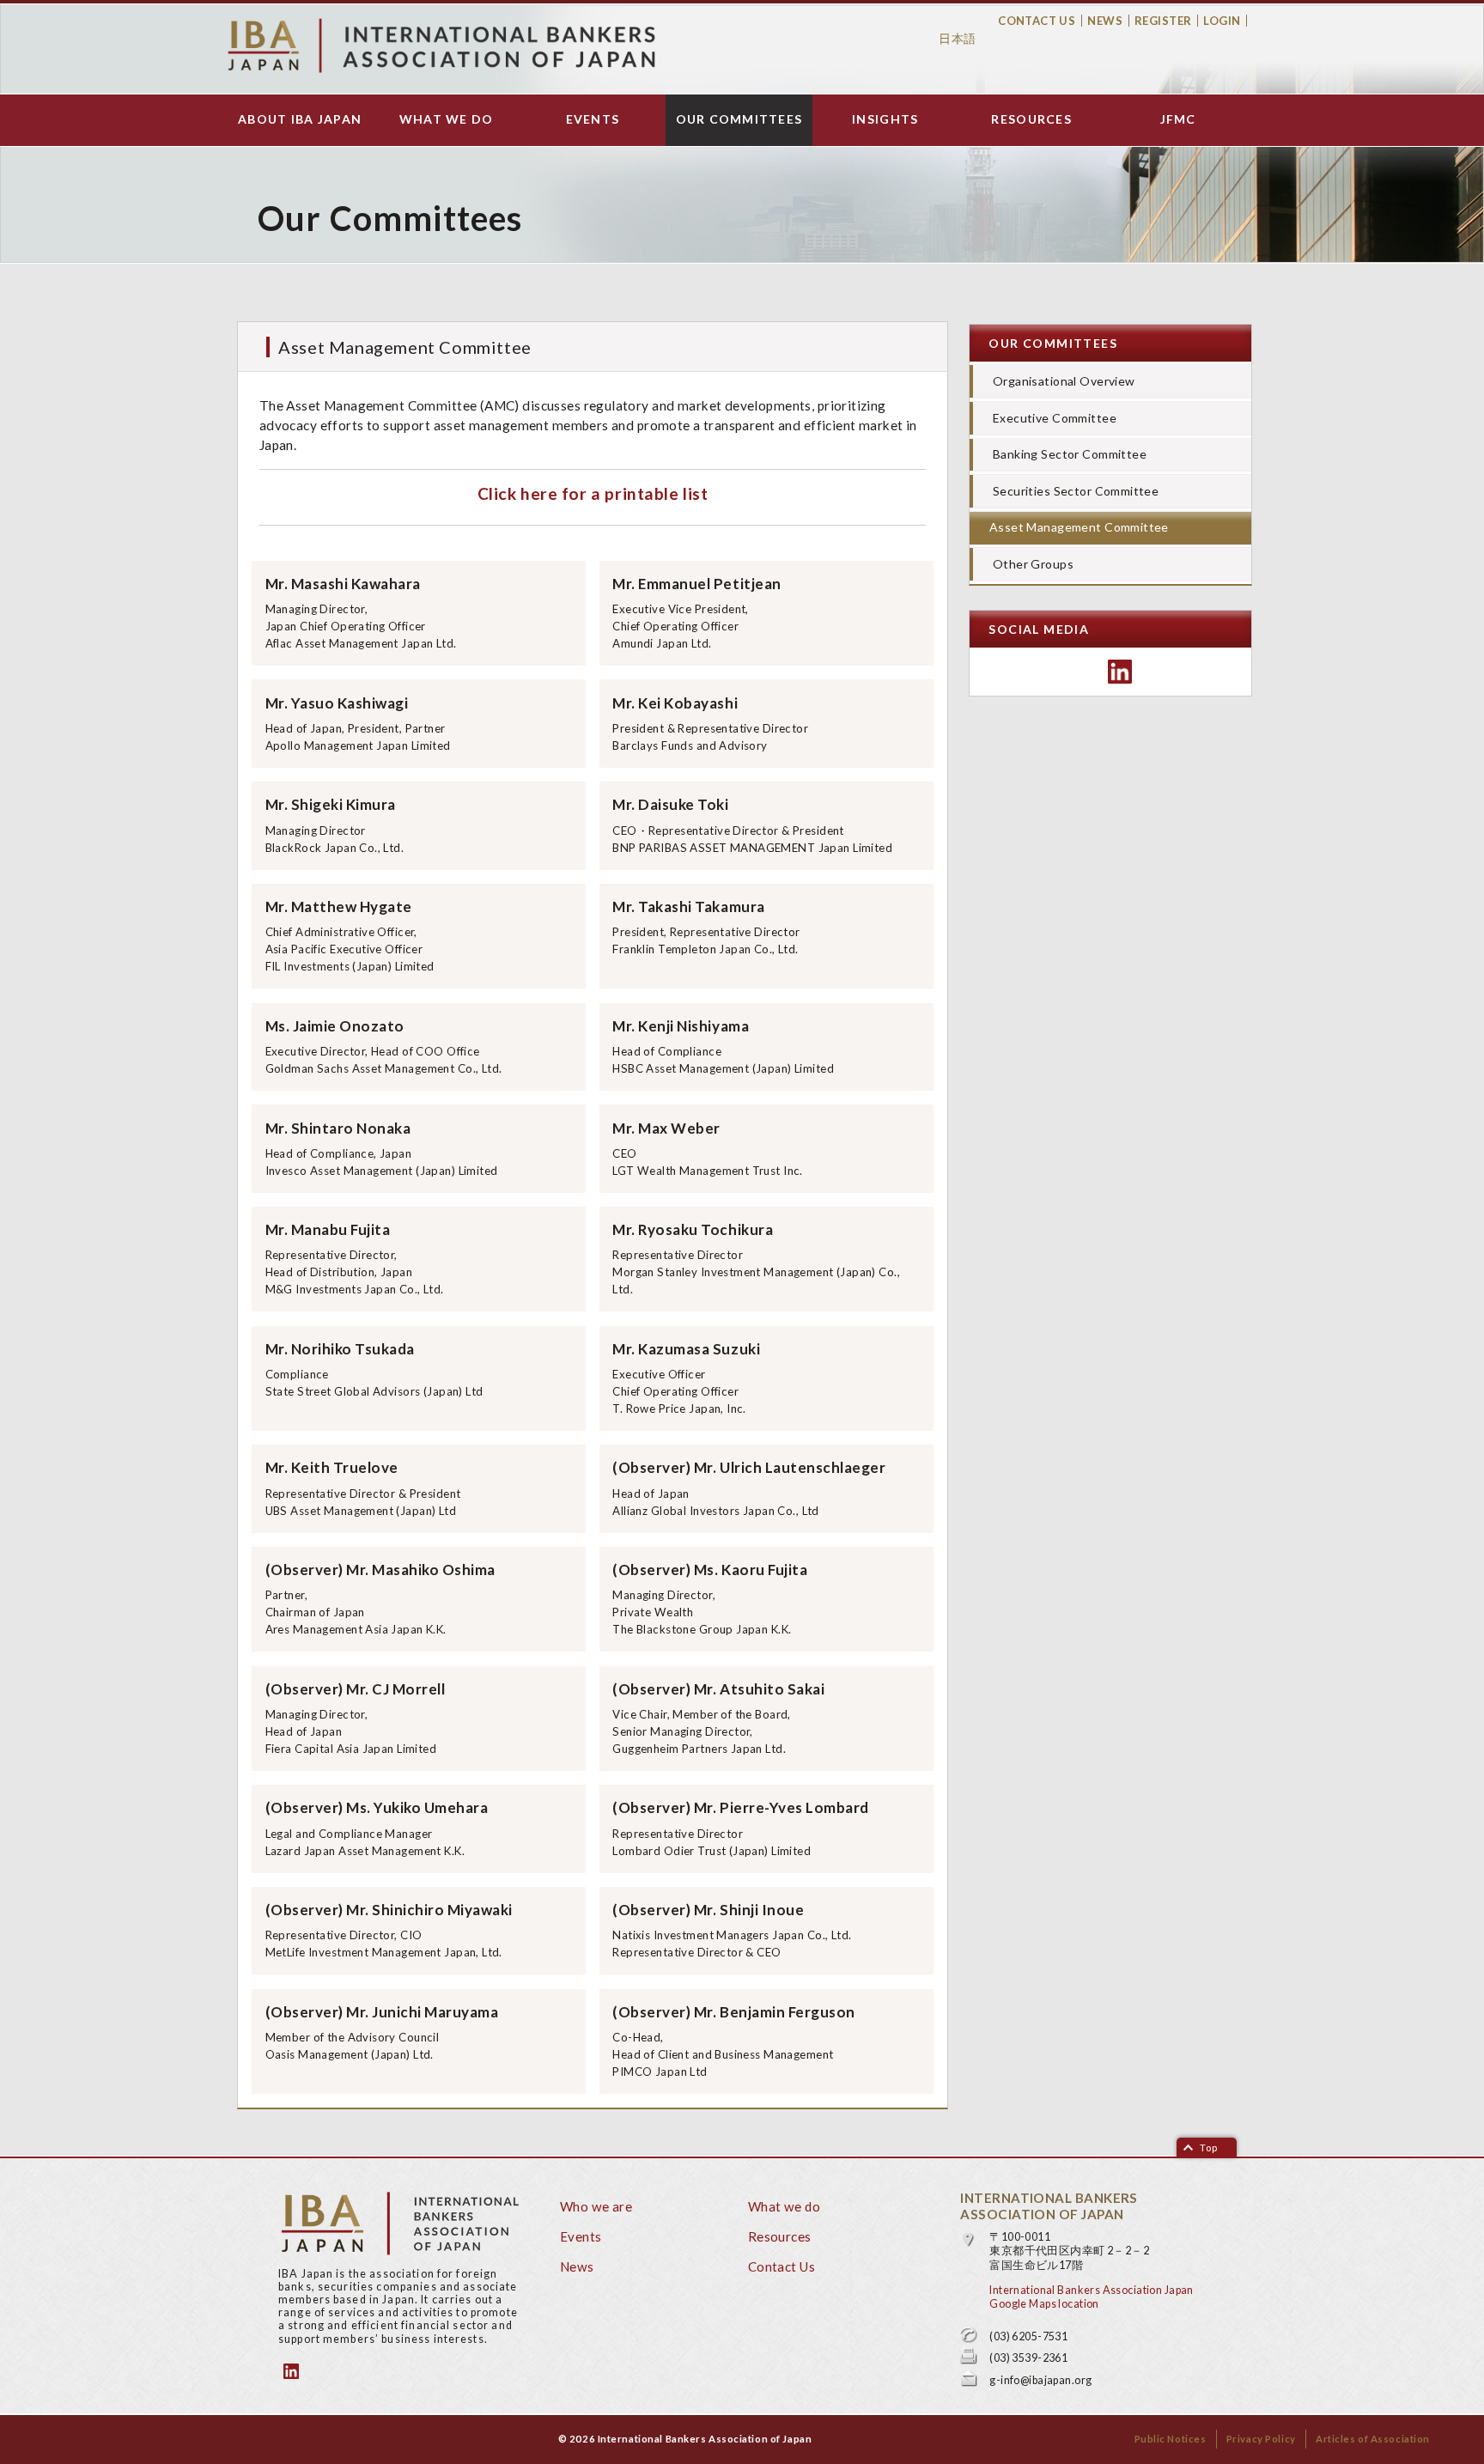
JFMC (1178, 119)
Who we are (596, 2206)
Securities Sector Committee (1076, 491)
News (1105, 21)
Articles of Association (1373, 2439)
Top (1209, 2148)
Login (1222, 21)
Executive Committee (1055, 418)
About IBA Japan (300, 119)
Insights (885, 119)
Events (593, 119)
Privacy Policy (1261, 2439)
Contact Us (1037, 21)
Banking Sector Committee (1070, 454)
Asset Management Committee (1079, 527)
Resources (1031, 119)
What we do (447, 119)
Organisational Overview (1064, 381)
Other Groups (1033, 564)
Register (1163, 21)
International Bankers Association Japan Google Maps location (1091, 2297)
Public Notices (1171, 2439)
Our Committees (739, 119)
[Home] (441, 46)
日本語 (957, 38)
